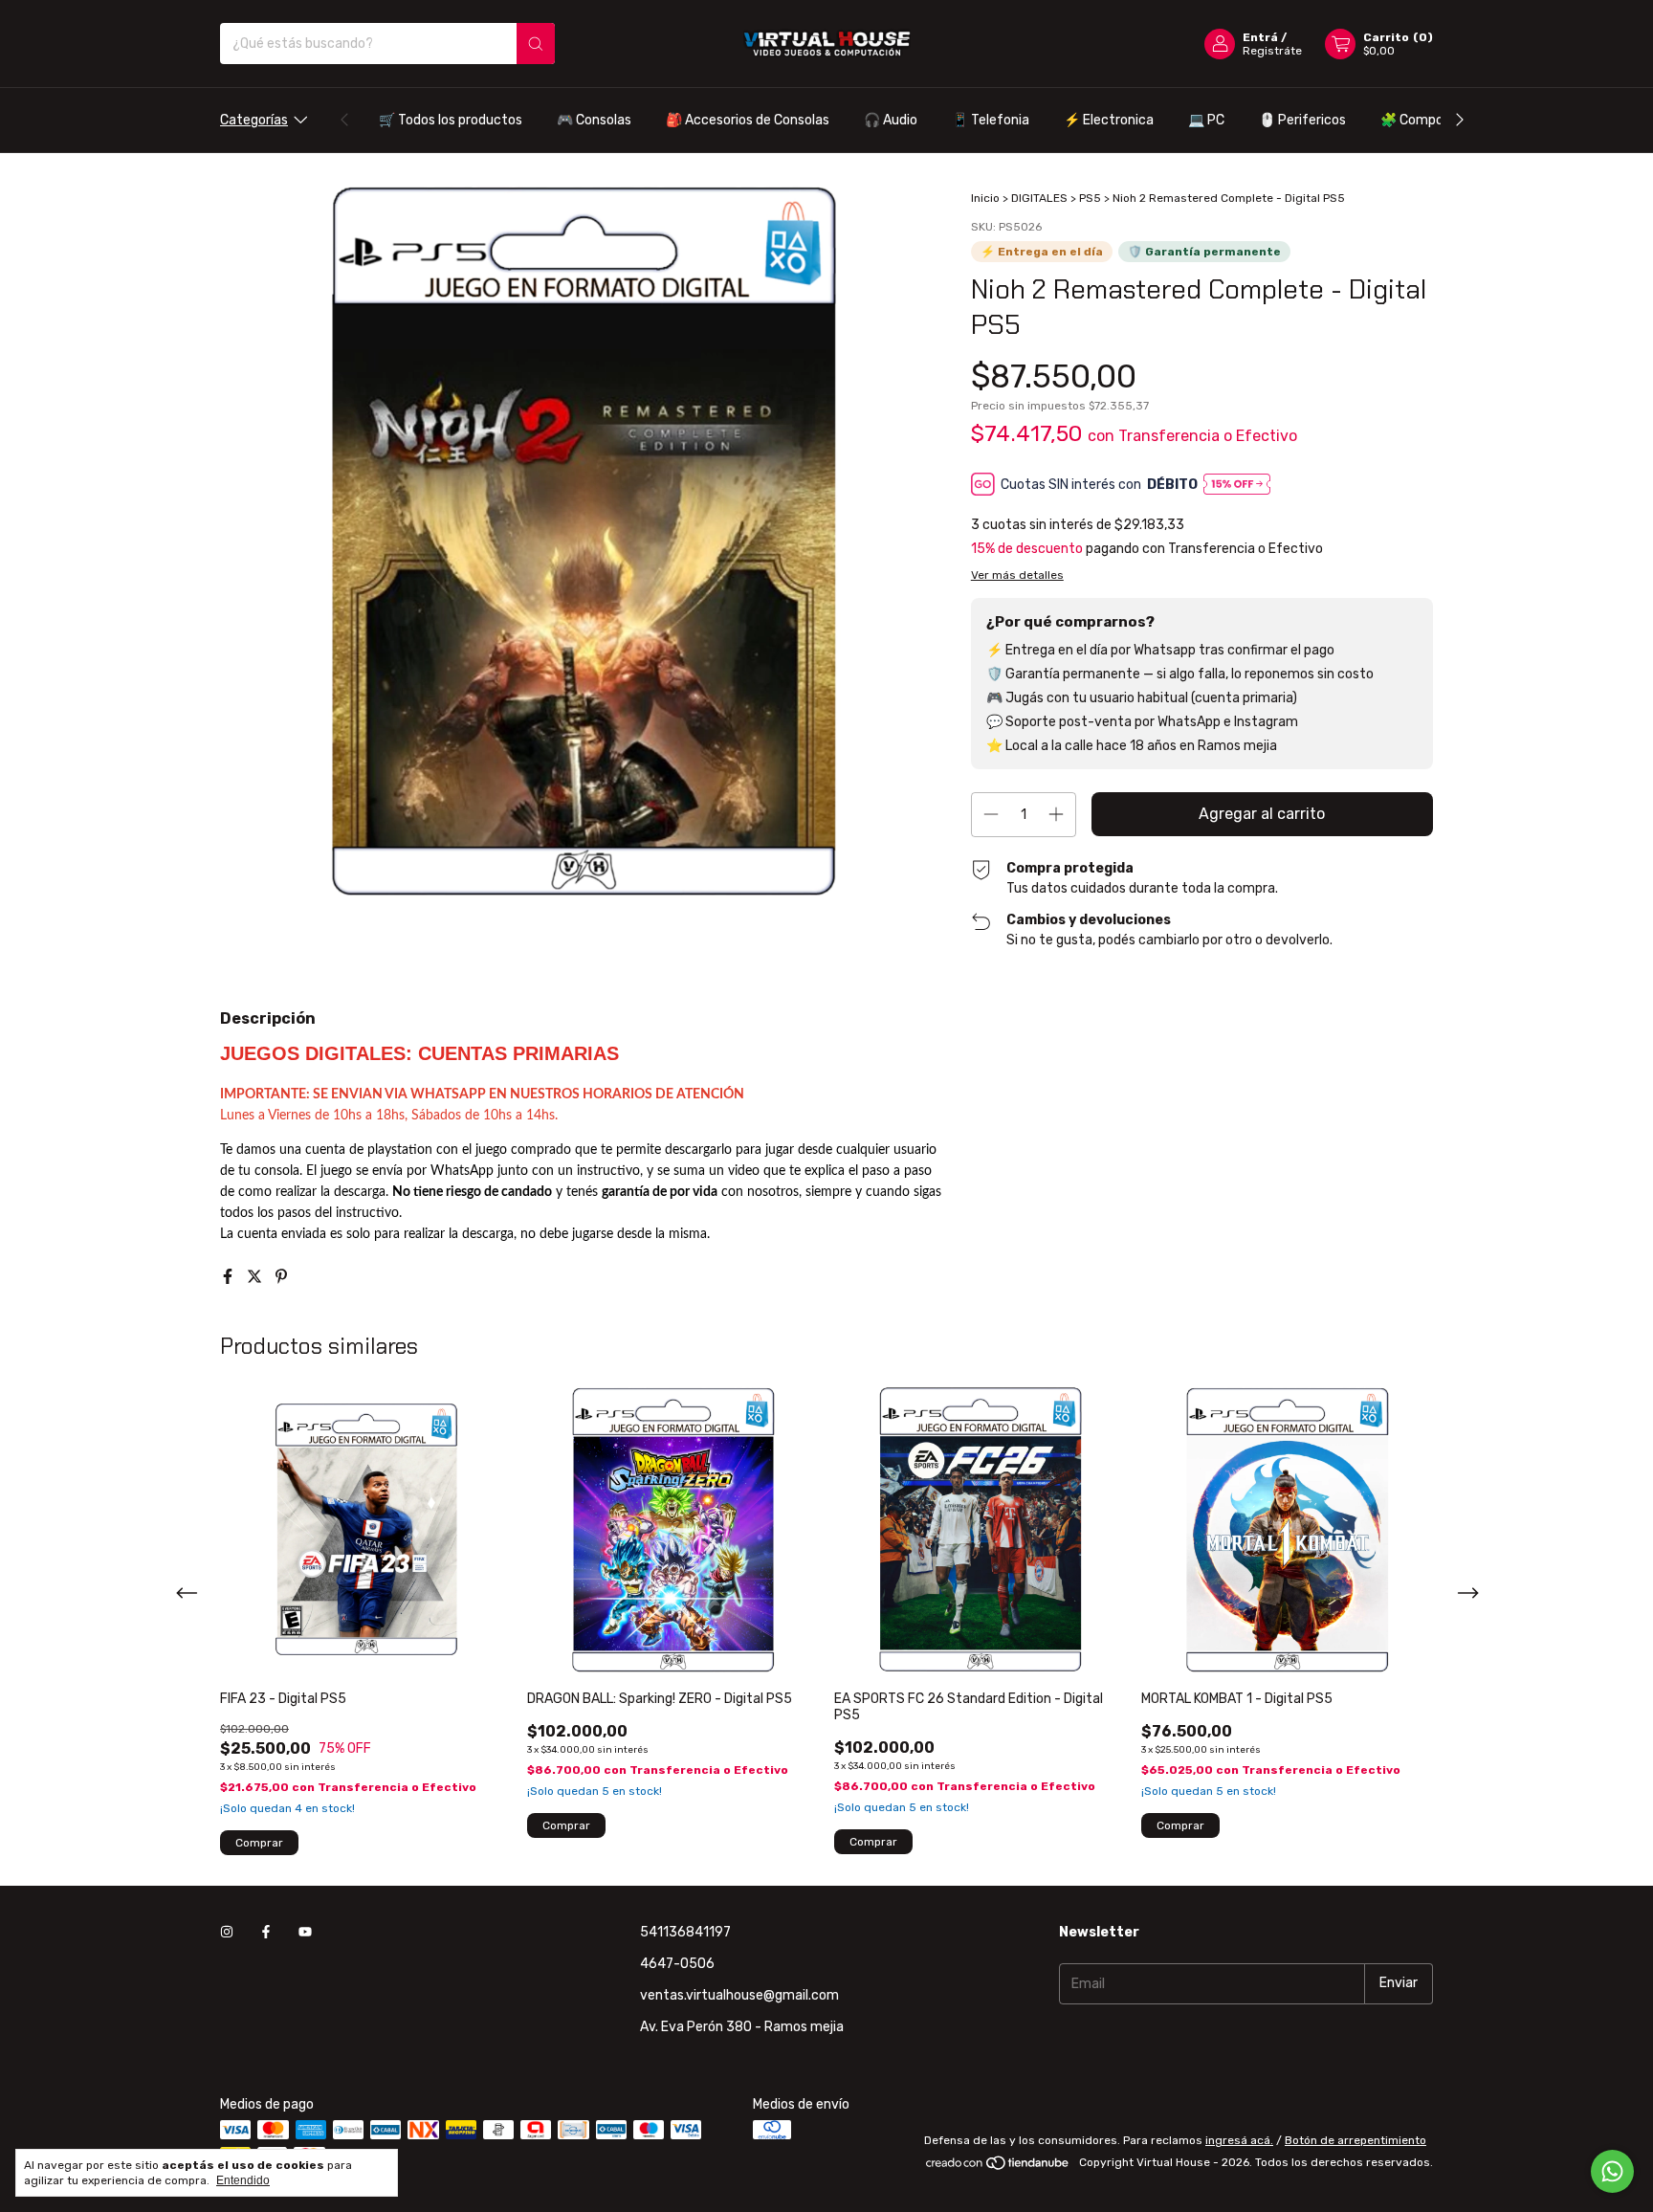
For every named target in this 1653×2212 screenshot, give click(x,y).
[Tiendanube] (998, 2167)
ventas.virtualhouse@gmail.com (739, 1995)
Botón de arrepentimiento (1355, 2140)
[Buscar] (536, 44)
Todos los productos (451, 120)
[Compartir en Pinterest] (281, 1277)
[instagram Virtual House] (227, 1932)
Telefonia (991, 120)
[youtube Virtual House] (305, 1932)
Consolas (594, 120)
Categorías (254, 120)
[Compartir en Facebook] (230, 1277)
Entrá (1260, 37)
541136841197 (685, 1932)
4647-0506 (677, 1964)
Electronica (1109, 120)
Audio (891, 120)
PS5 (1090, 198)
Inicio (985, 198)
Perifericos (1302, 120)
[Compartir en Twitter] (256, 1277)
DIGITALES (1039, 198)
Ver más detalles (1017, 575)
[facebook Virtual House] (266, 1932)
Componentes (1434, 120)
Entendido (243, 2180)
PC (1206, 120)
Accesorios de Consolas (748, 120)
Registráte (1272, 51)
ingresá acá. (1239, 2140)
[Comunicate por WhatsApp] (1612, 2171)
